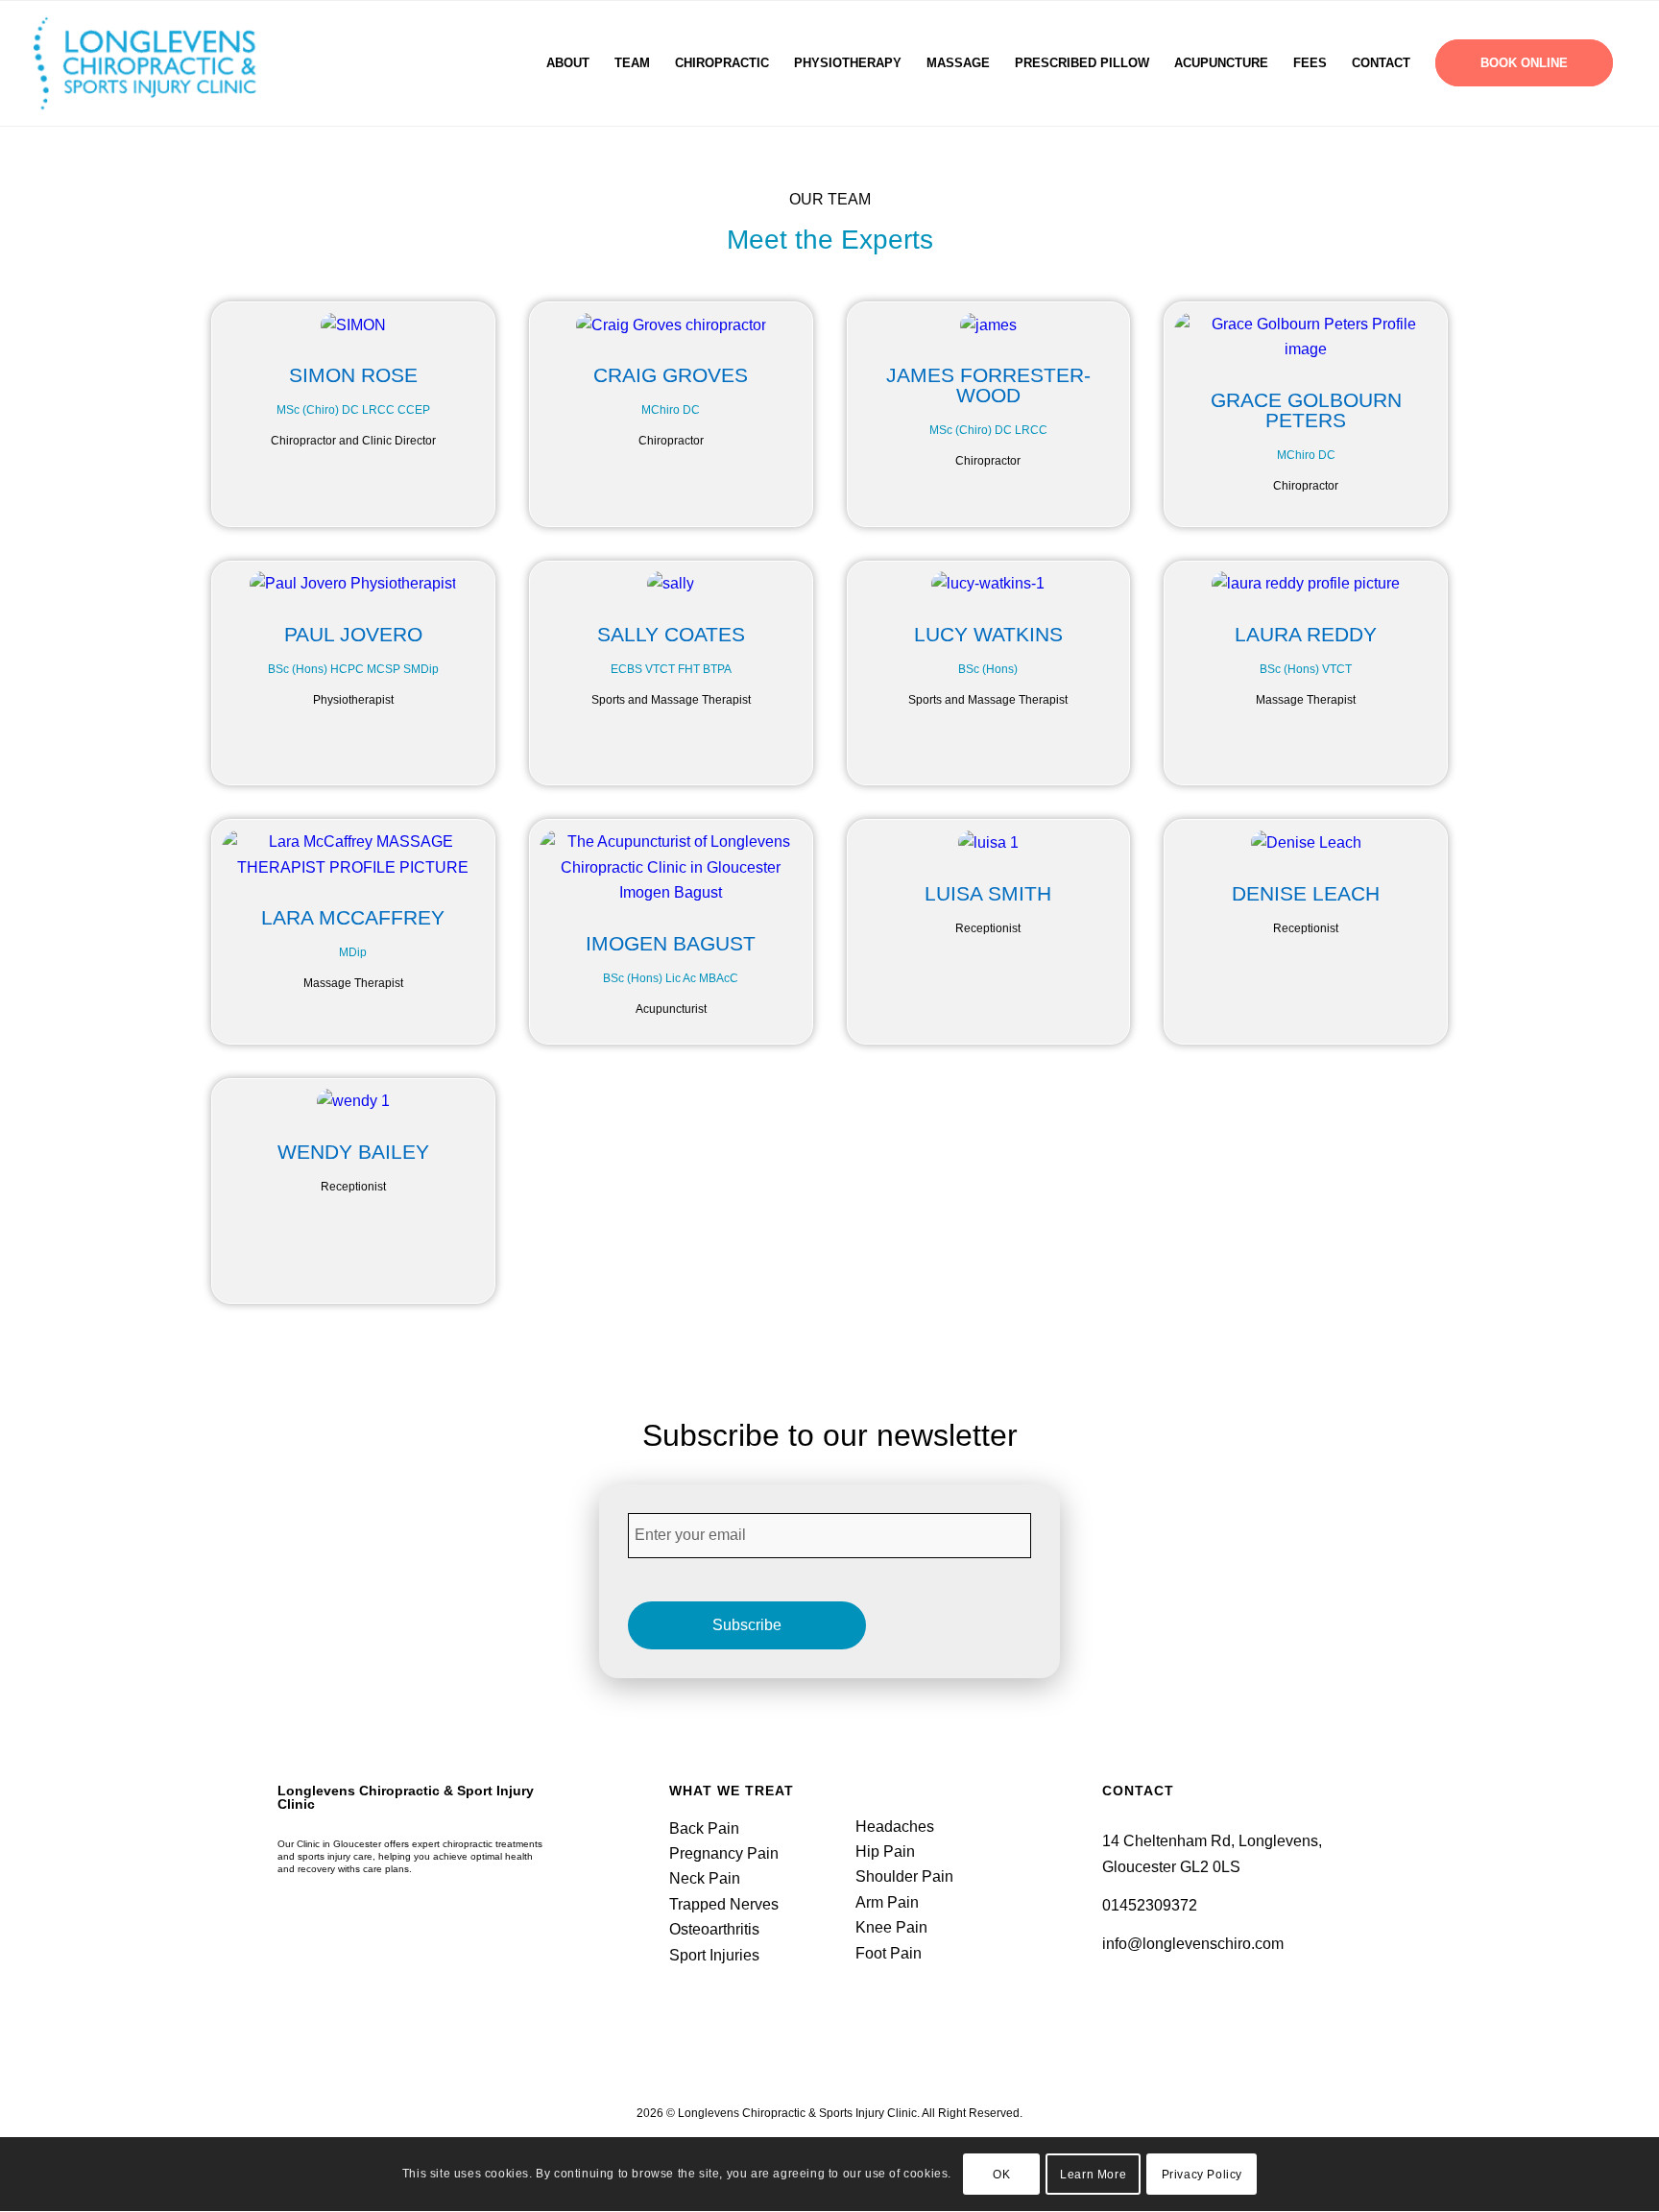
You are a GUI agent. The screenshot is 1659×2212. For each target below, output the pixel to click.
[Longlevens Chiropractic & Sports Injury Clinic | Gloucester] (169, 63)
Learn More (1093, 2175)
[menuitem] (568, 63)
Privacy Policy (1202, 2175)
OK (1001, 2175)
